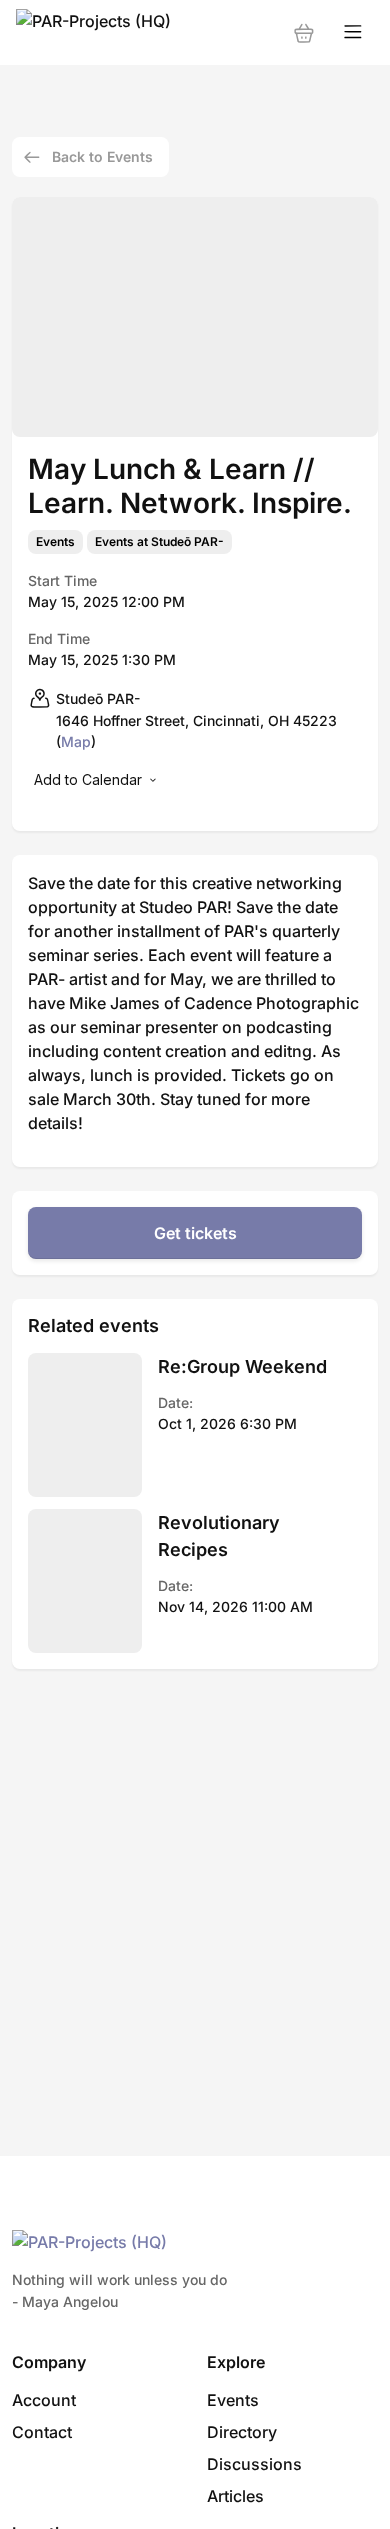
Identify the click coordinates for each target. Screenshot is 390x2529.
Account (44, 2400)
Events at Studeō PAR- (159, 542)
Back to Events (102, 156)
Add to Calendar (88, 779)
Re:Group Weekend (242, 1366)
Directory (242, 2432)
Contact (42, 2432)
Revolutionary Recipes (219, 1536)
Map (76, 741)
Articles (235, 2496)
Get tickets (195, 1233)
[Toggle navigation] (353, 32)
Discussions (254, 2464)
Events (55, 542)
